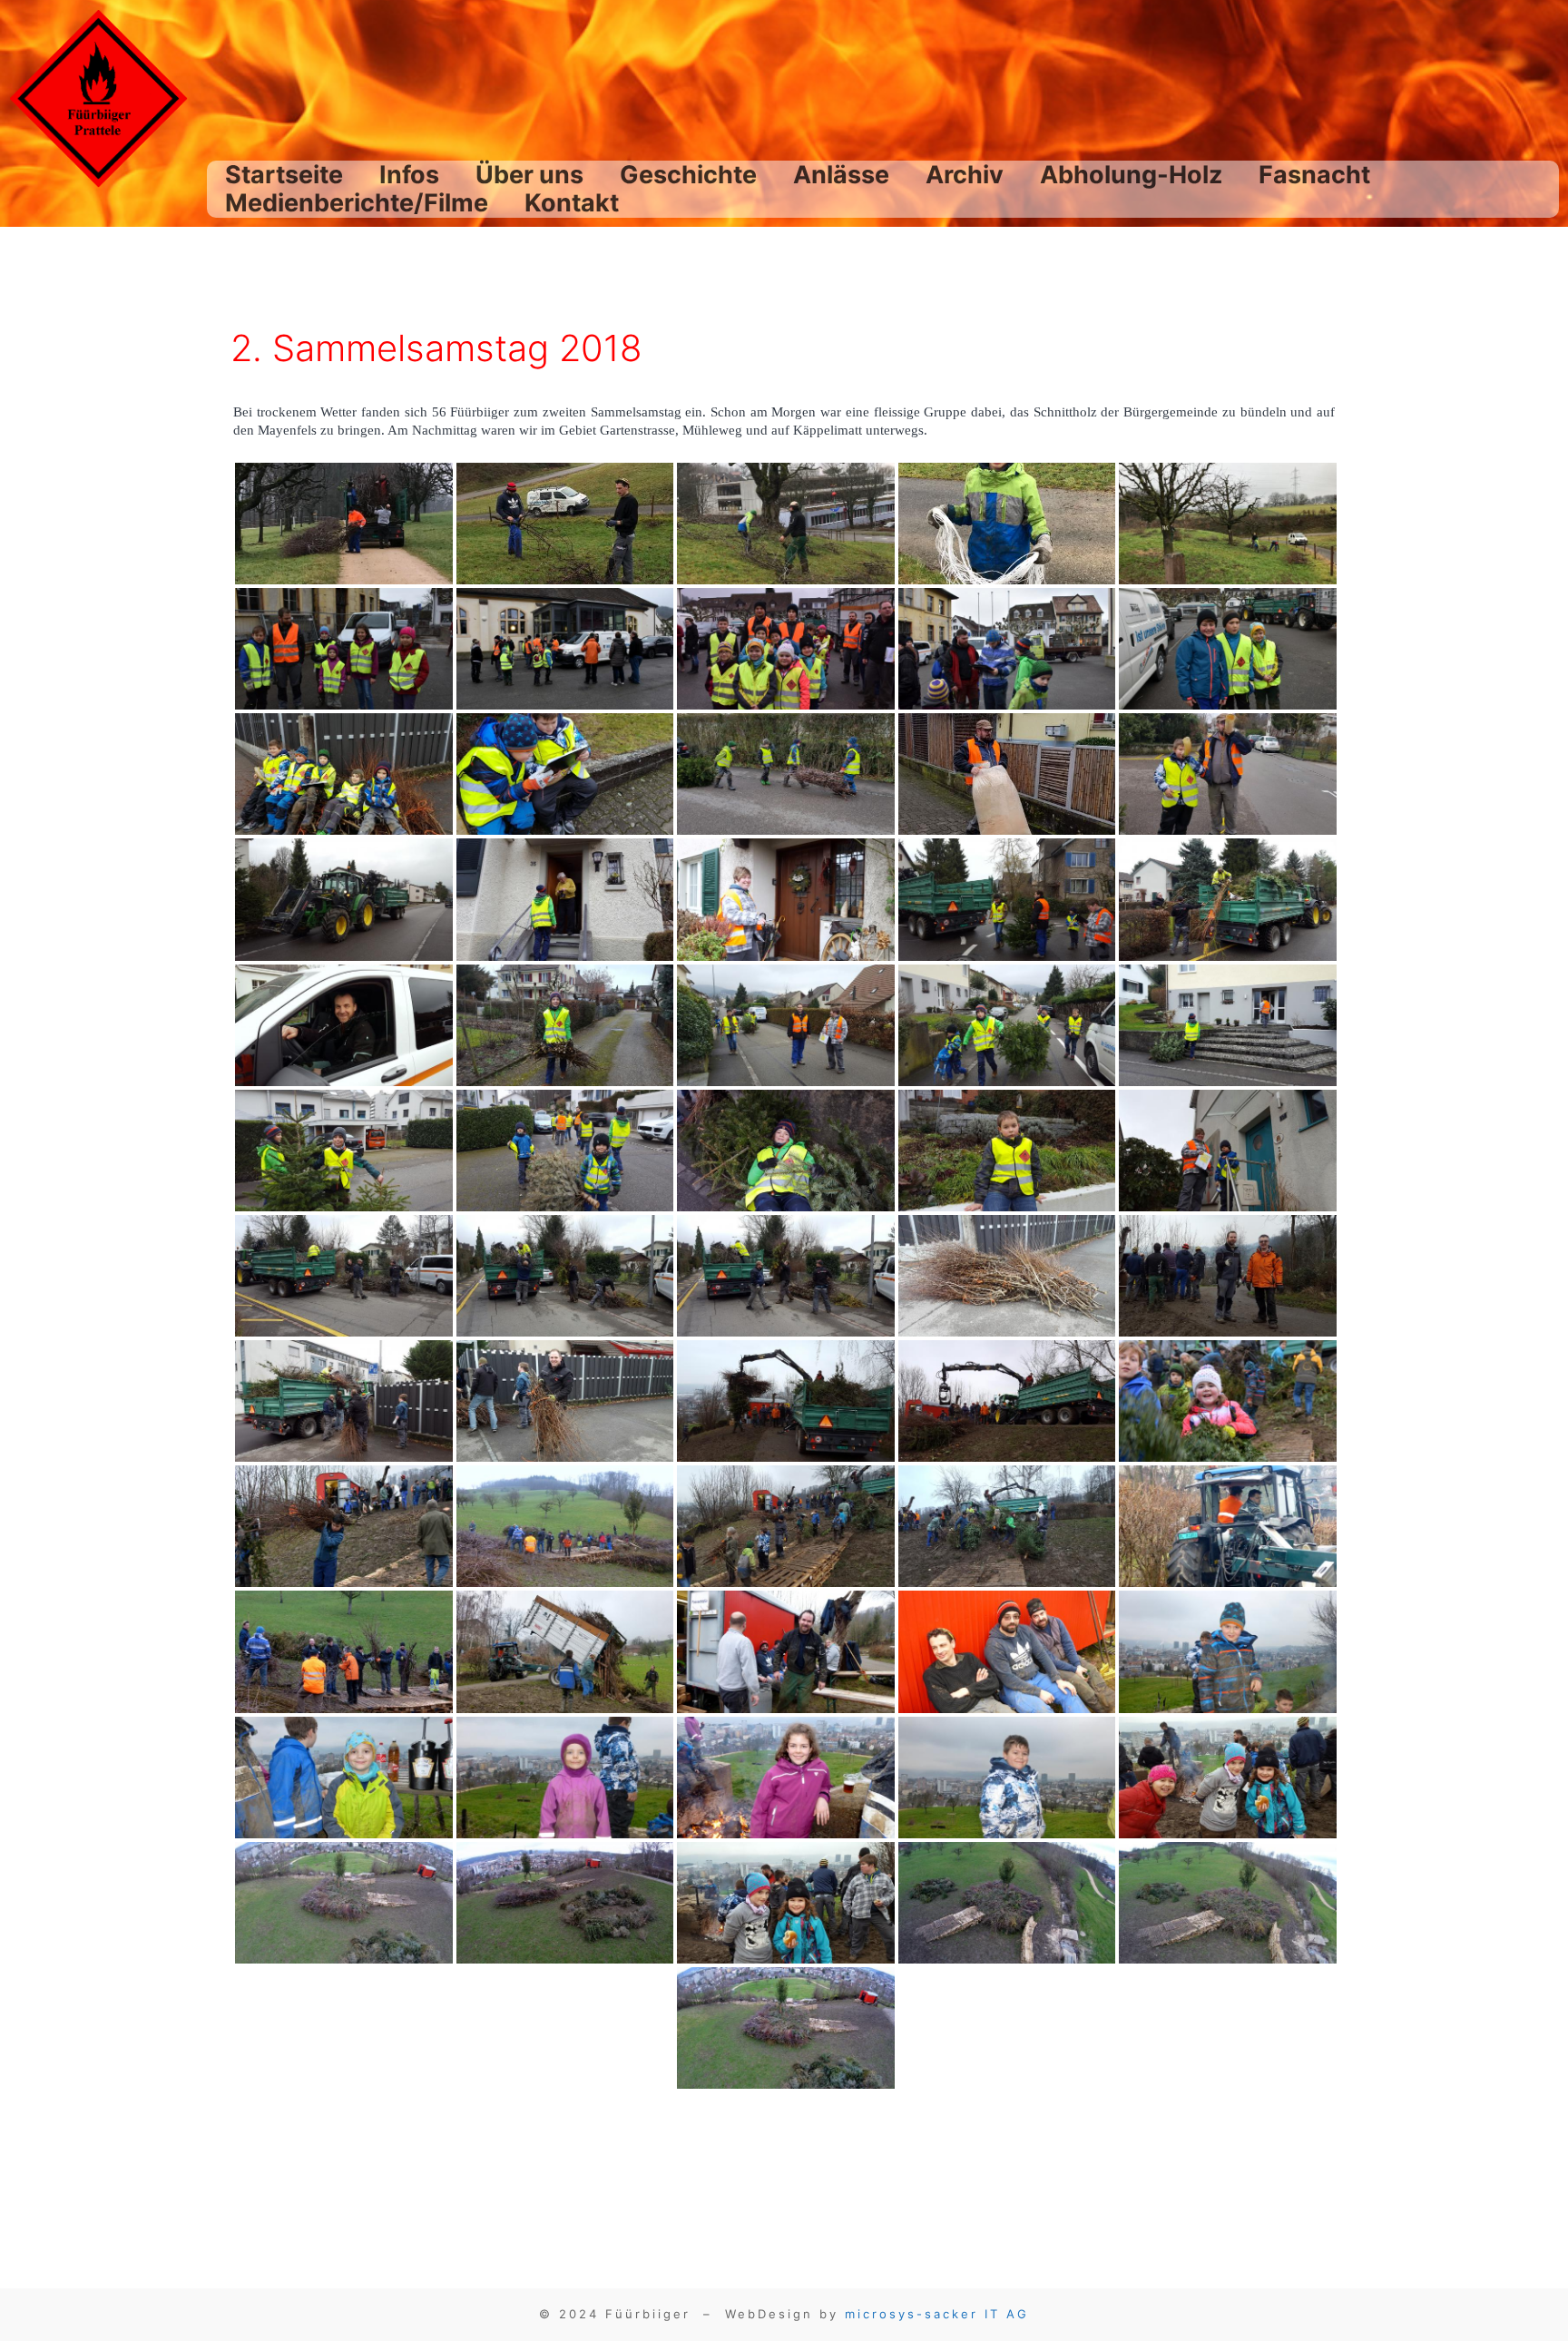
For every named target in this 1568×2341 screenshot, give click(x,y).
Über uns (529, 175)
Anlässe (841, 175)
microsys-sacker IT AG (937, 2314)
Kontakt (572, 203)
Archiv (965, 175)
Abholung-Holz (1131, 175)
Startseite (284, 175)
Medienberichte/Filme (357, 203)
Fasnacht (1314, 175)
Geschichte (688, 175)
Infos (409, 175)
